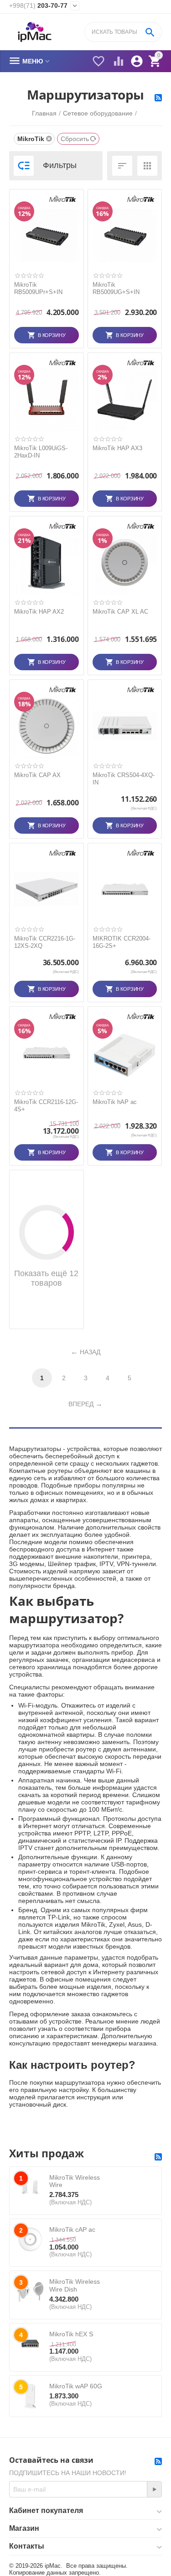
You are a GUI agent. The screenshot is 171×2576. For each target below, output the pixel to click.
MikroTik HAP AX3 (117, 448)
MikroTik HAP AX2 (39, 612)
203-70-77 (38, 5)
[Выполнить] (154, 2489)
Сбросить (75, 139)
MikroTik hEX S (71, 2334)
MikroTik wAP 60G (76, 2386)
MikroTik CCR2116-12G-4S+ (46, 1106)
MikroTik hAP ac (115, 1102)
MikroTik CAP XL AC (120, 612)
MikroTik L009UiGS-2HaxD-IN (41, 452)
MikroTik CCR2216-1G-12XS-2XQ (45, 942)
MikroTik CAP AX (37, 775)
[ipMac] (35, 32)
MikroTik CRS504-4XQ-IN (124, 779)
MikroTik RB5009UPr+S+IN (38, 288)
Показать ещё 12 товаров (46, 1278)
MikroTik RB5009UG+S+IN (116, 288)
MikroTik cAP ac (72, 2229)
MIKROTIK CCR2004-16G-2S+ (122, 942)
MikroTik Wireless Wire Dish (75, 2285)
